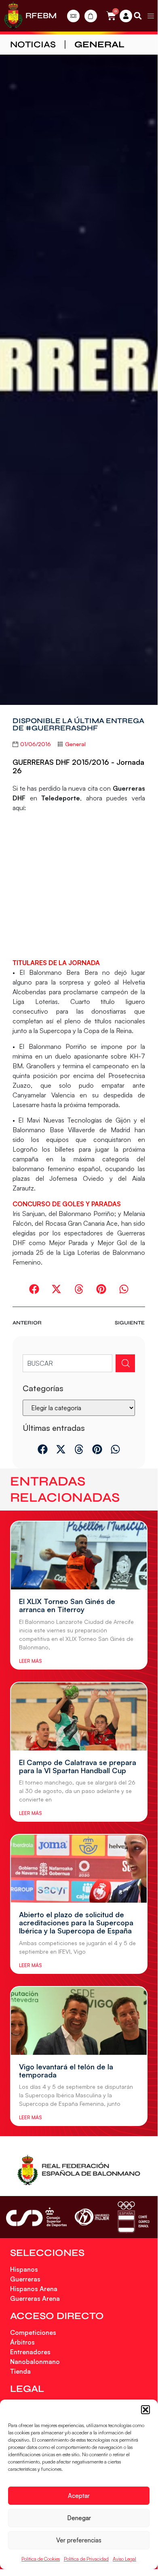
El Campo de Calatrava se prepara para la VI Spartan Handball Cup (78, 1766)
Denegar (79, 2518)
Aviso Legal (124, 2559)
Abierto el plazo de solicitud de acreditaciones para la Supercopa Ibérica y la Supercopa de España (76, 1922)
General (99, 45)
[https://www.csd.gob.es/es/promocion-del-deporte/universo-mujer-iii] (92, 2217)
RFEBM (41, 16)
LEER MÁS (30, 1661)
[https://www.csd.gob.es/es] (36, 2217)
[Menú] (151, 16)
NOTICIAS (33, 45)
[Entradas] (73, 16)
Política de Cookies (41, 2559)
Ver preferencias (79, 2540)
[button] (145, 2410)
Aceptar (79, 2496)
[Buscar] (125, 1363)
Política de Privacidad (86, 2559)
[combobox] (67, 1363)
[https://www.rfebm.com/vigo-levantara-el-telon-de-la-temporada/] (79, 2021)
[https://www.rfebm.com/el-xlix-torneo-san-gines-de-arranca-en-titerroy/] (79, 1555)
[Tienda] (91, 16)
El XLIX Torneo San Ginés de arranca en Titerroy (67, 1605)
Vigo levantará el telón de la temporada (66, 2071)
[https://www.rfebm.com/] (13, 16)
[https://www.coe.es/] (133, 2217)
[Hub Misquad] (126, 16)
